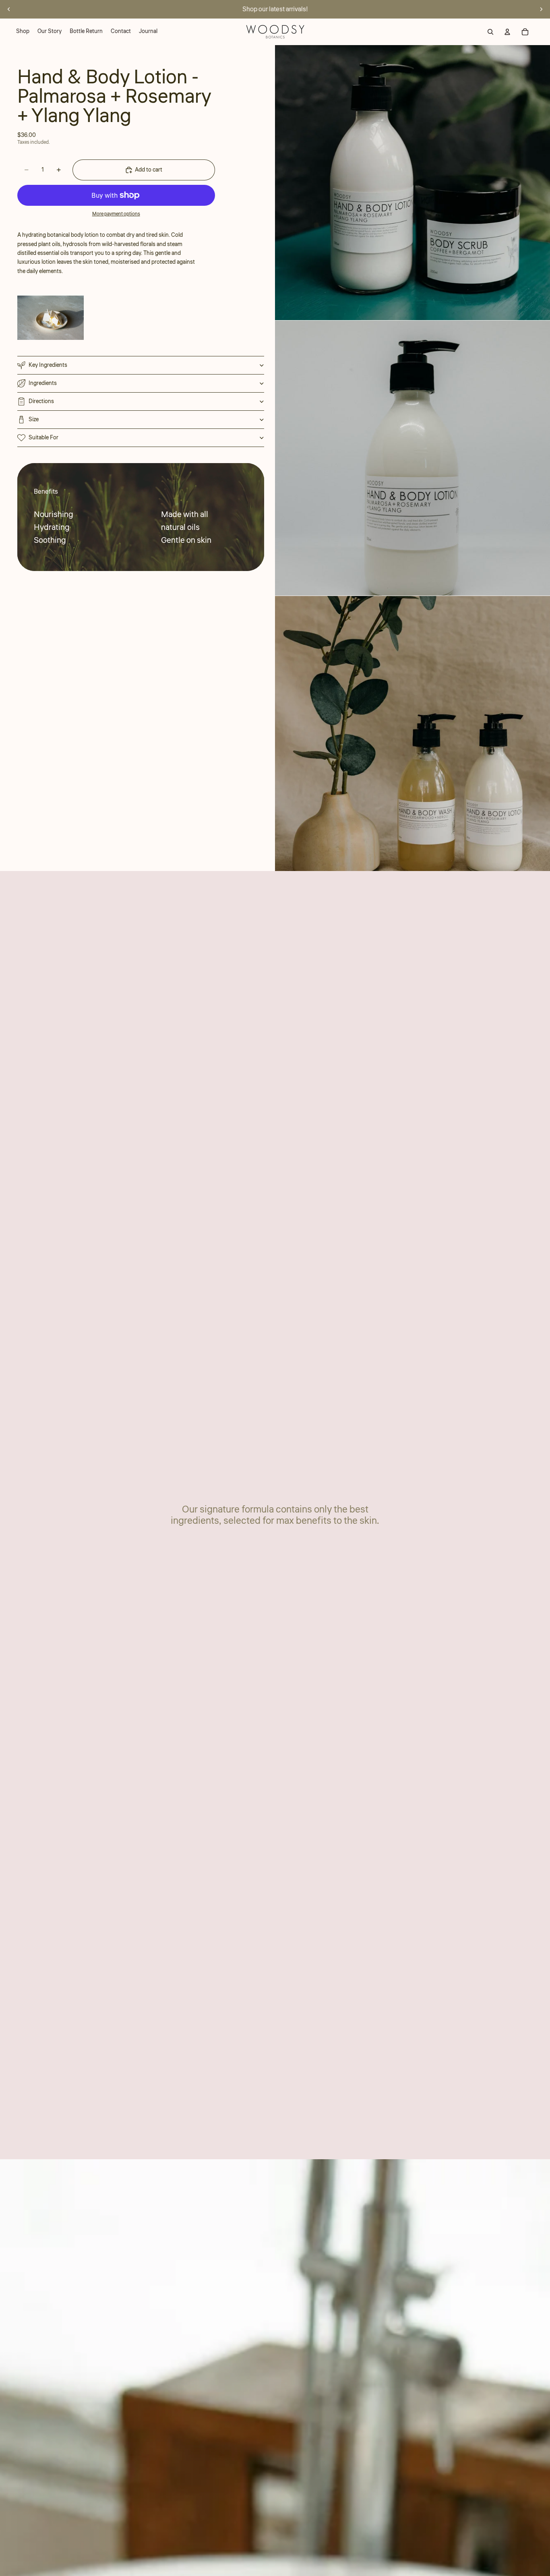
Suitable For (43, 438)
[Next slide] (541, 9)
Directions (41, 401)
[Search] (490, 32)
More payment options (116, 214)
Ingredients (43, 383)
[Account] (507, 32)
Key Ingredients (48, 365)
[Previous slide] (9, 9)
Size (34, 420)
